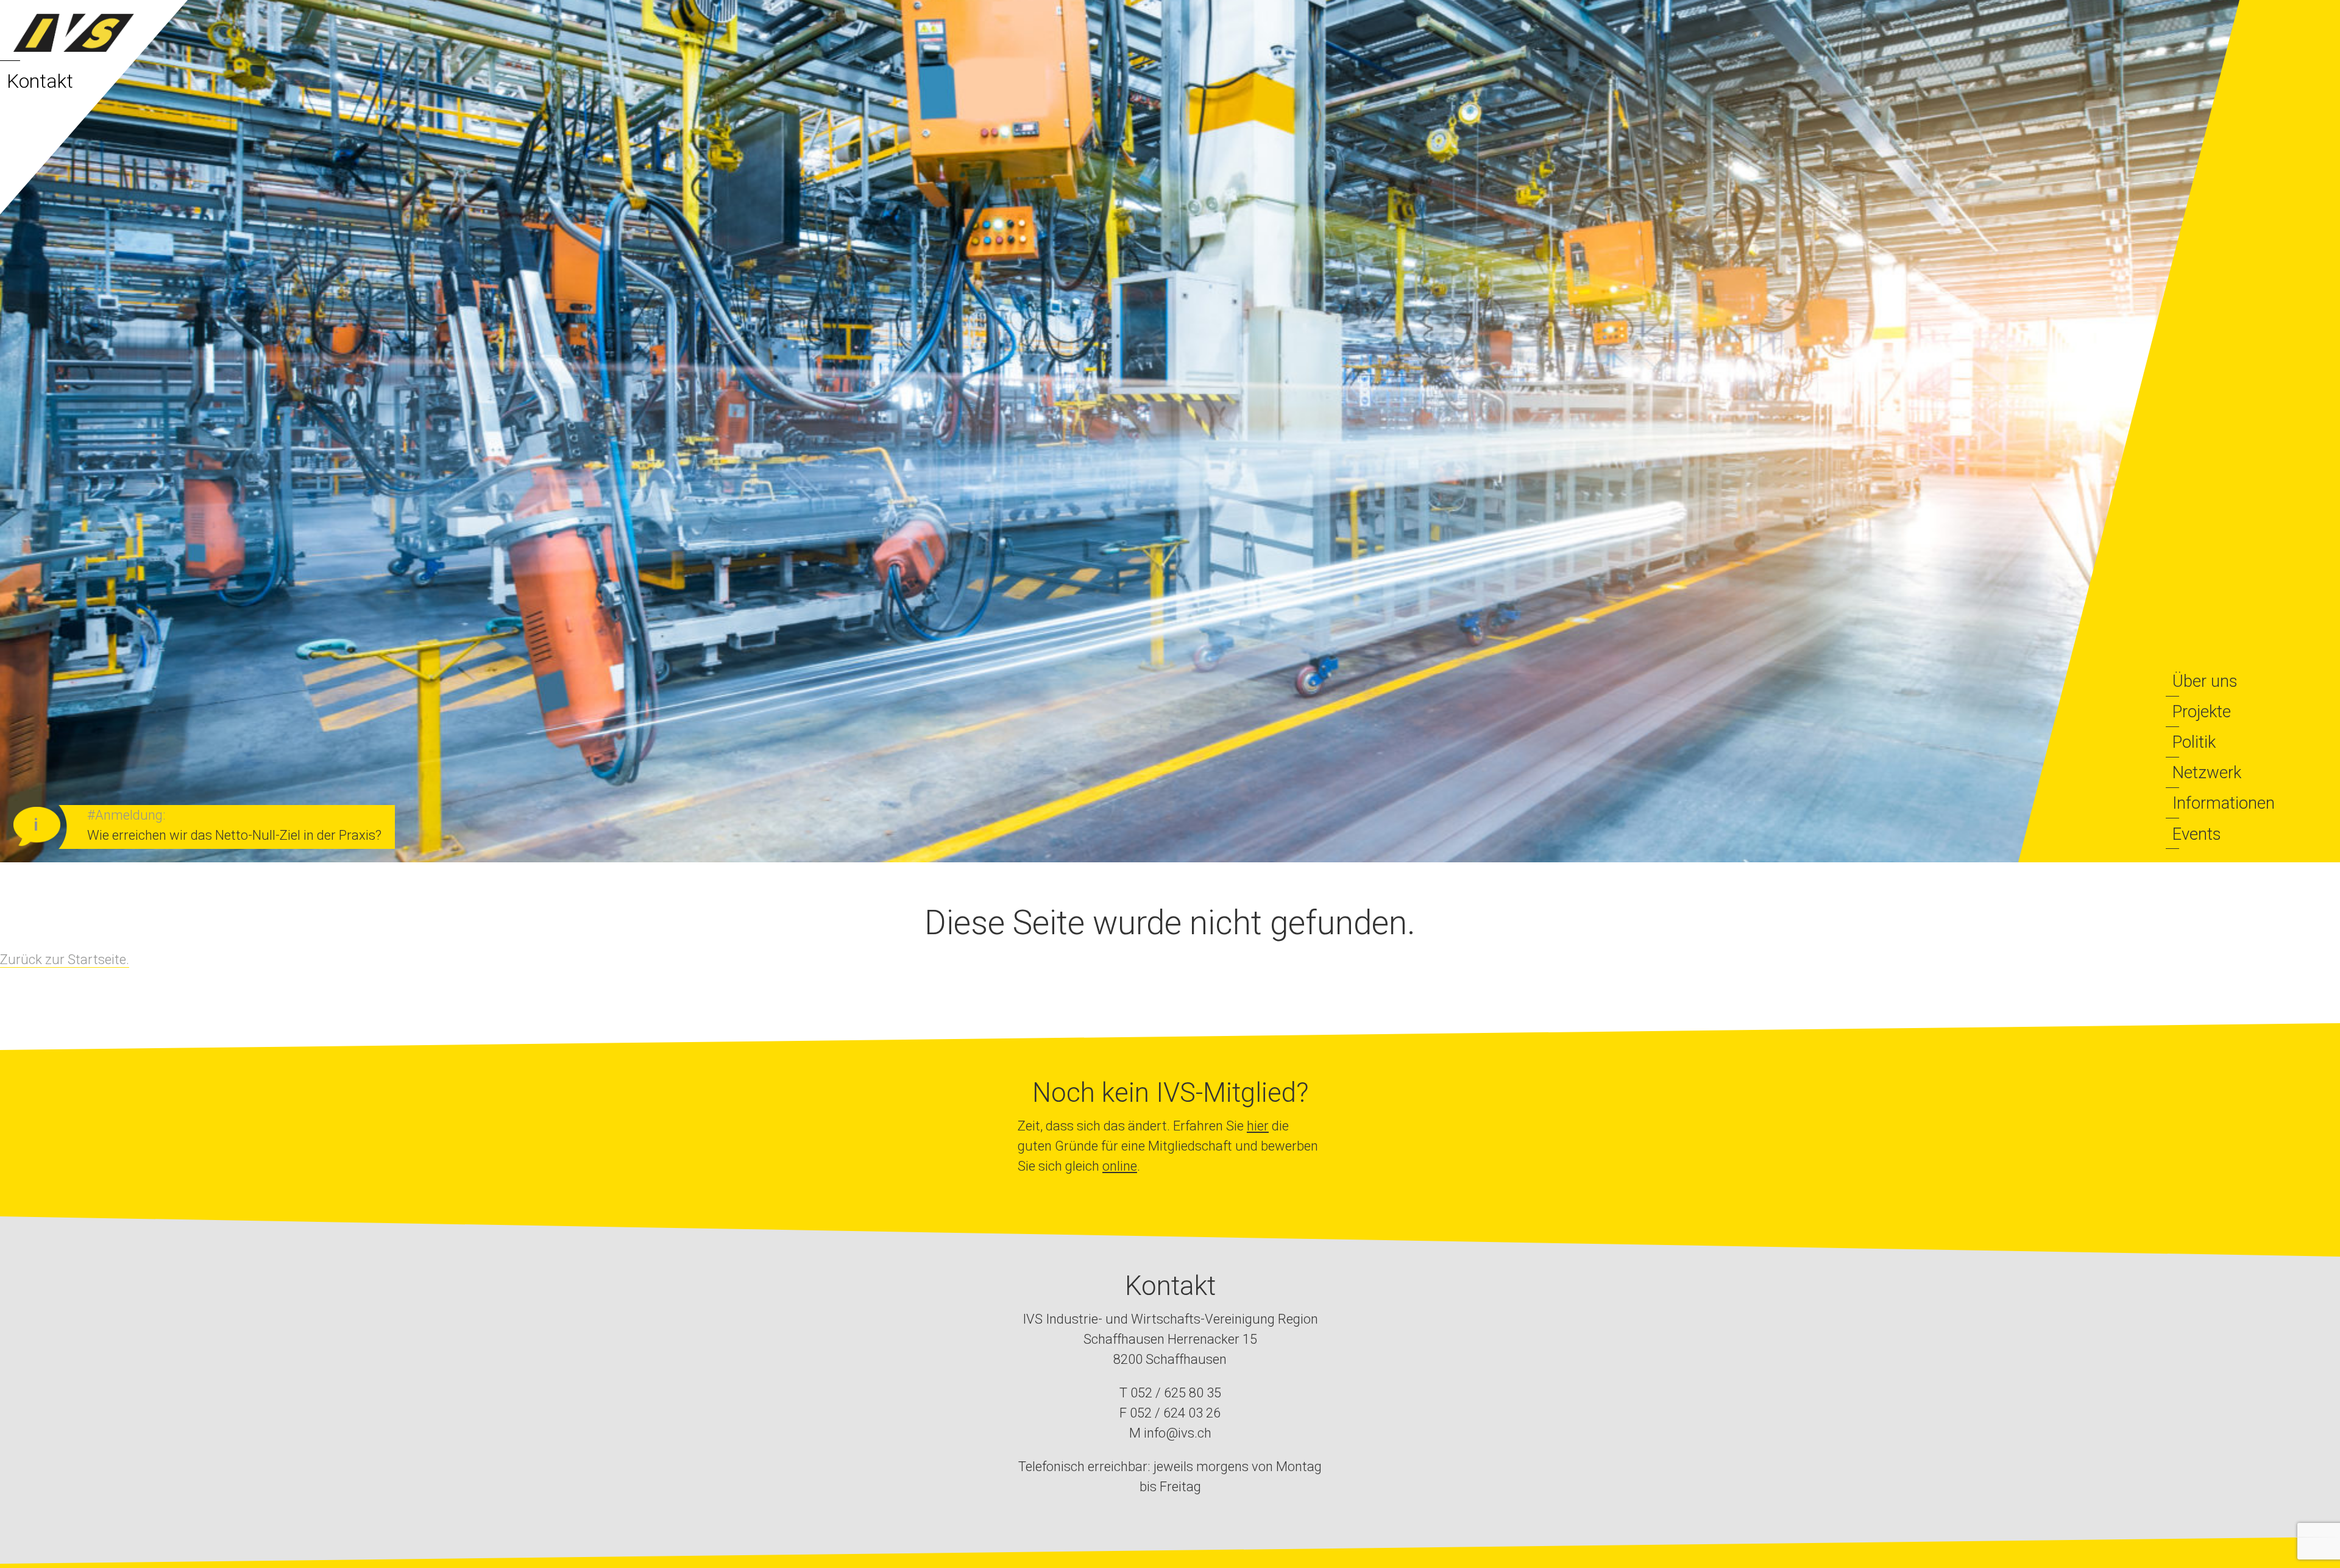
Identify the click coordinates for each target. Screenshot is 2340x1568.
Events (2197, 834)
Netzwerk (2207, 772)
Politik (2194, 742)
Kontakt (40, 81)
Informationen (2224, 803)
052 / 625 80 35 (1176, 1393)
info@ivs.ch (1178, 1433)
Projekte (2202, 711)
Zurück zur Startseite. (65, 960)
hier (1258, 1126)
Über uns (2205, 681)
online (1120, 1166)
